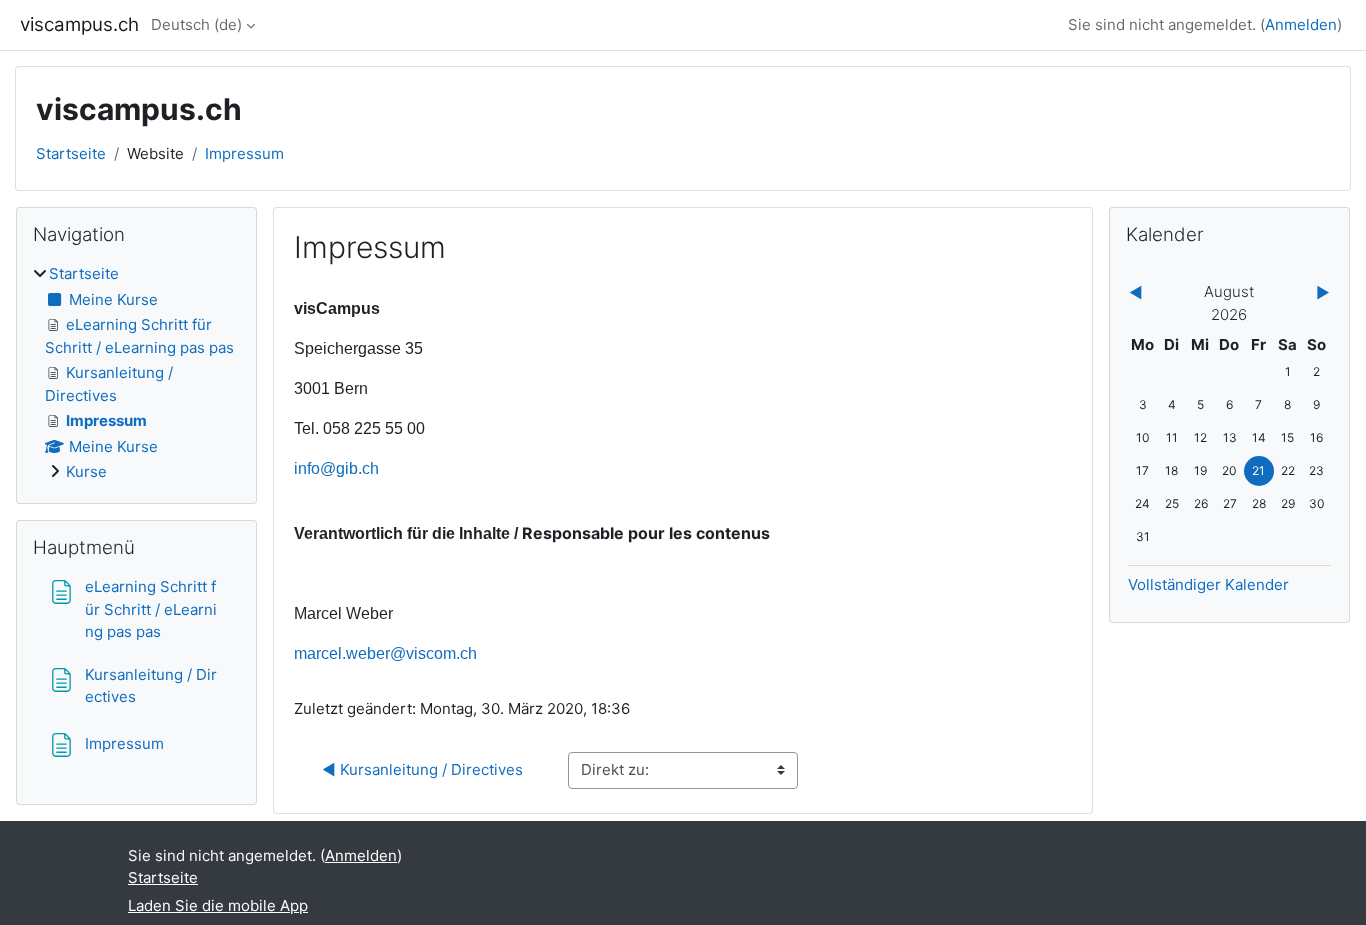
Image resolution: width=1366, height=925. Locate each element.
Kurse (86, 471)
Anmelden (1301, 24)
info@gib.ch (336, 468)
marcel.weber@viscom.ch (385, 653)
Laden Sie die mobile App (218, 905)
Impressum (244, 153)
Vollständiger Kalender (1208, 584)
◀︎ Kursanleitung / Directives (422, 769)
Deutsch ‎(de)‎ (196, 24)
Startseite (71, 153)
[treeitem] (136, 373)
